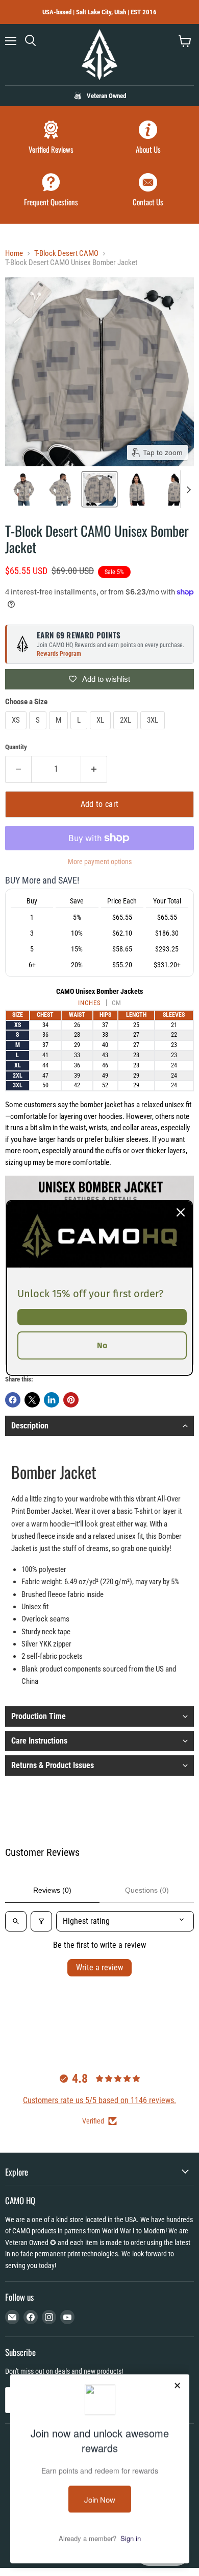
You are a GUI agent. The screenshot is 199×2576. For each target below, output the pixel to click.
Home (14, 254)
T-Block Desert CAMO (66, 254)
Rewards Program (59, 654)
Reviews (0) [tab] (52, 1890)
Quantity (16, 747)
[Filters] (41, 1921)
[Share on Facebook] (13, 1400)
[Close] (181, 1212)
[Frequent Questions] (51, 191)
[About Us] (148, 139)
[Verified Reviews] (51, 139)
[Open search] (16, 1921)
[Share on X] (32, 1400)
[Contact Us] (148, 191)
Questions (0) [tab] (147, 1890)
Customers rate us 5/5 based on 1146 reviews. (99, 2100)
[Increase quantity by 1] (94, 769)
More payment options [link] (100, 862)
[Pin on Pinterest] (71, 1400)
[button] (24, 489)
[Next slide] (188, 489)
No (102, 1345)
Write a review (99, 1967)
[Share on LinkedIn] (52, 1400)
